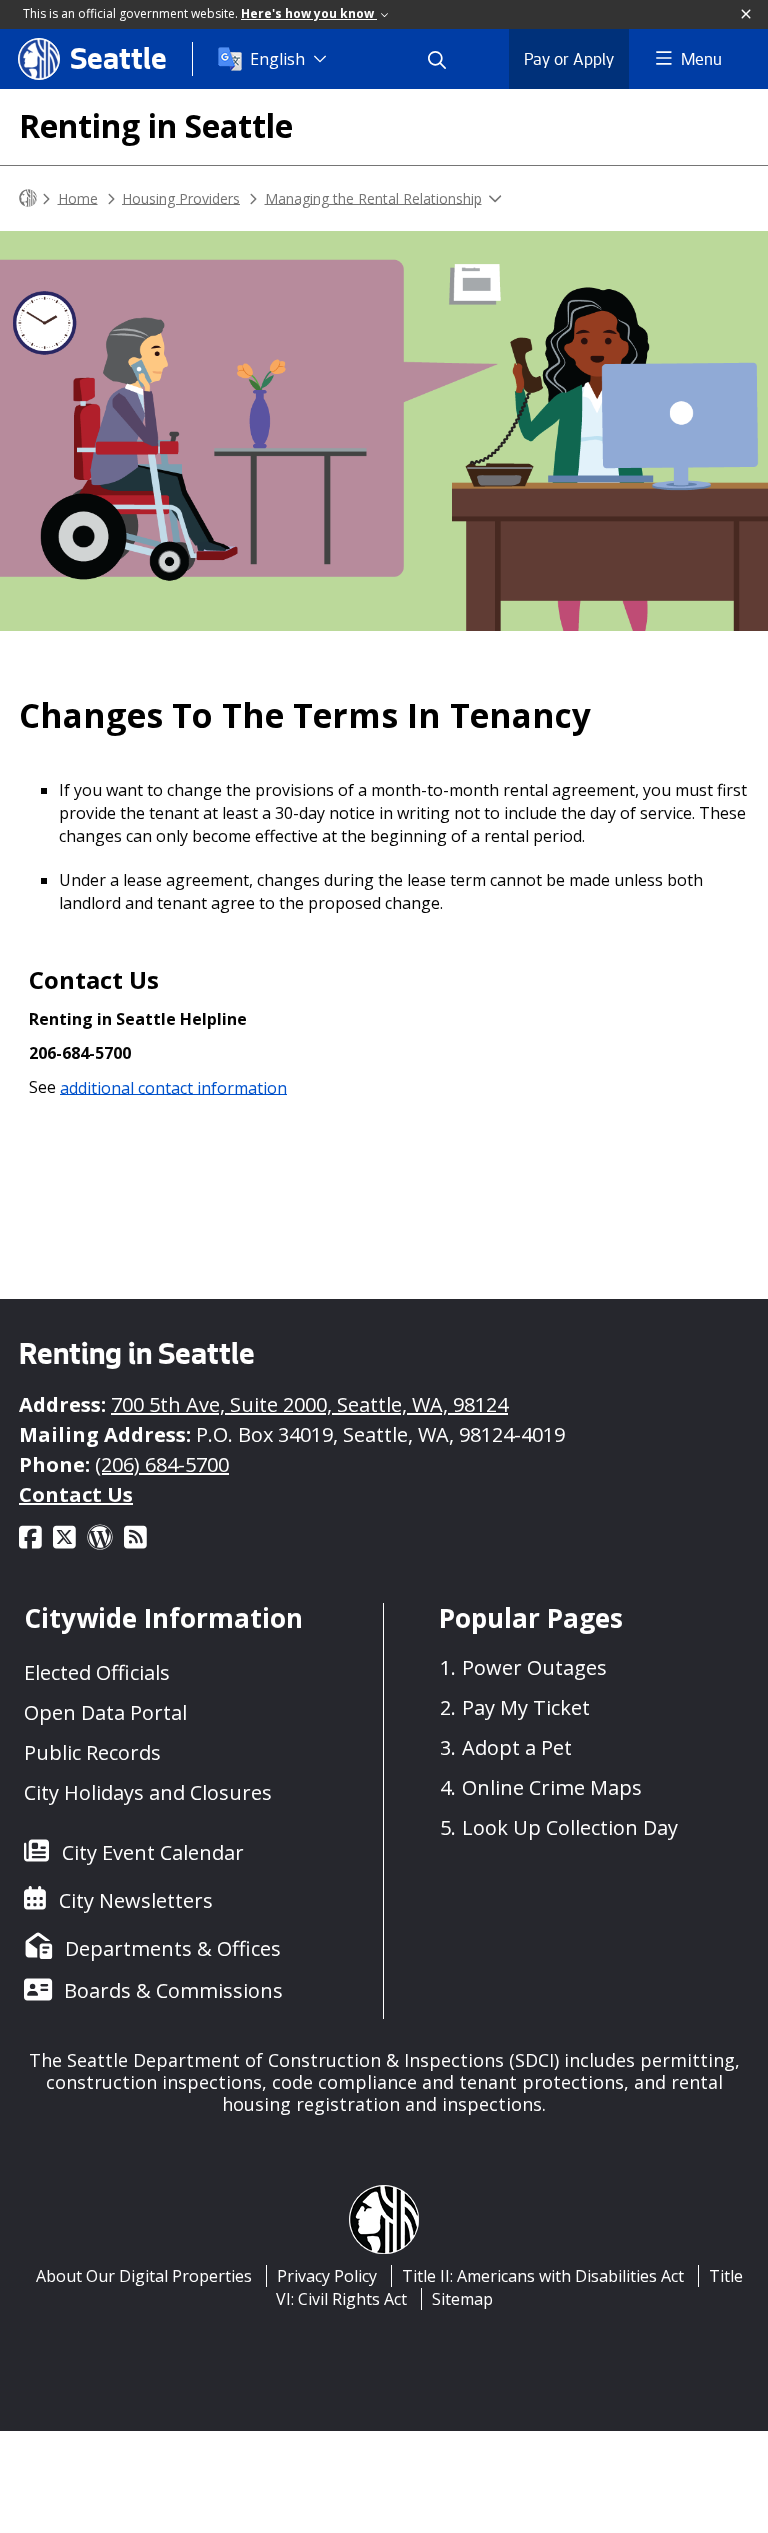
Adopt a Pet (517, 1747)
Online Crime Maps (552, 1787)
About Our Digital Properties (144, 2276)
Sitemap (462, 2299)
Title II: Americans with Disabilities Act (543, 2276)
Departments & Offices (173, 1948)
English (277, 59)
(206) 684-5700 (162, 1464)
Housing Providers (181, 197)
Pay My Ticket (526, 1707)
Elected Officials (97, 1672)
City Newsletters (136, 1900)
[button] (747, 15)
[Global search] (449, 59)
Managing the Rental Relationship (373, 197)
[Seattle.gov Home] (28, 198)
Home (78, 197)
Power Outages (534, 1667)
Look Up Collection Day (570, 1827)
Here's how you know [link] (309, 13)
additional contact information (173, 1087)
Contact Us (76, 1494)
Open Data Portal (105, 1712)
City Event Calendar (153, 1852)
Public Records (92, 1752)
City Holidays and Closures (148, 1792)
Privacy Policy (327, 2276)
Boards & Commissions (173, 1990)
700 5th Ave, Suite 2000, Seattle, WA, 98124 (309, 1404)
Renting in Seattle (156, 125)
